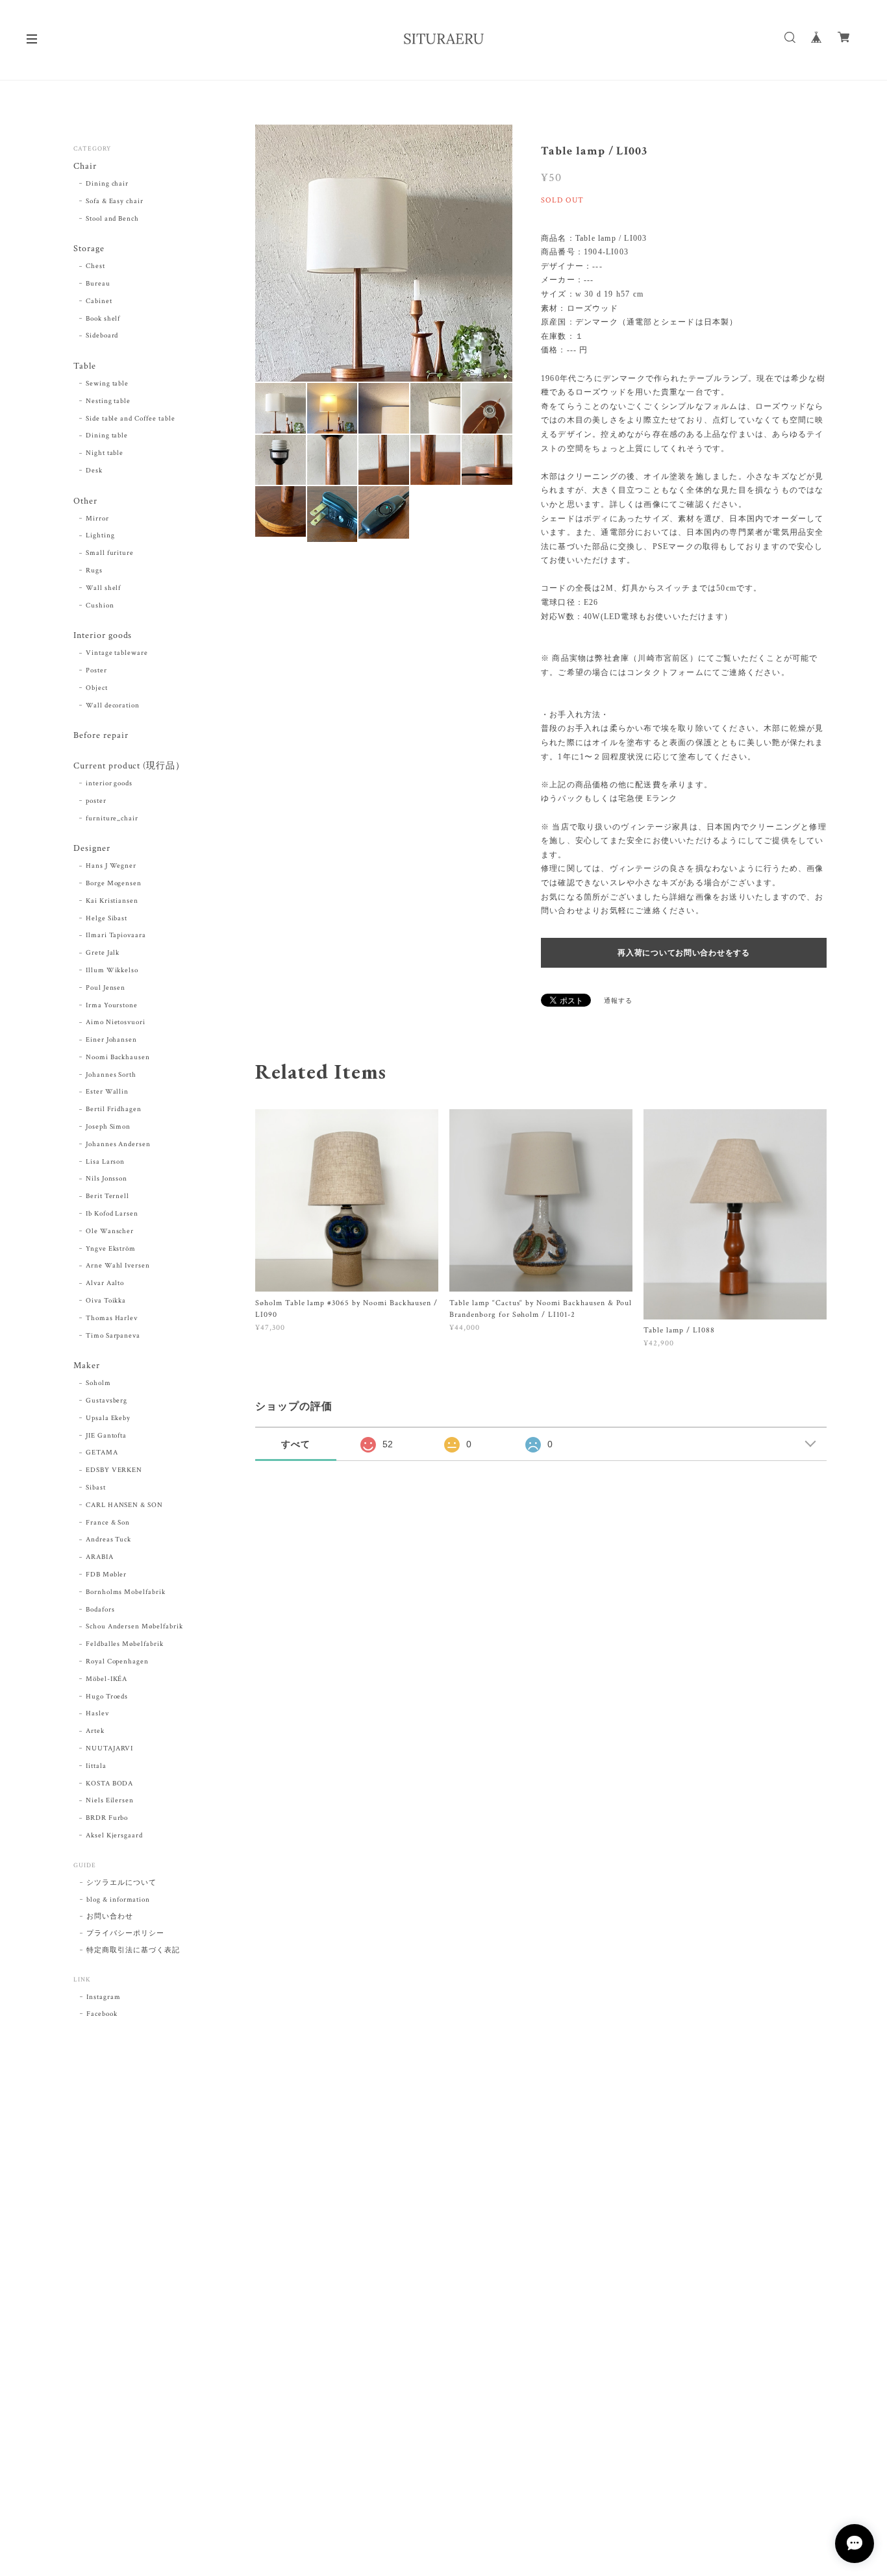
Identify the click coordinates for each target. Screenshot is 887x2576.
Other (85, 501)
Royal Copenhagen (117, 1662)
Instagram (104, 1997)
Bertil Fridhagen (114, 1109)
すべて (296, 1444)
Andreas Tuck (109, 1539)
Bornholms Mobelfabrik (126, 1592)
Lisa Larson (106, 1162)
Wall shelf (104, 588)
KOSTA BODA (110, 1784)
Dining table (107, 435)
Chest (95, 266)
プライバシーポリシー (125, 1933)
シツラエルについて (121, 1883)
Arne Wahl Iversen (118, 1266)
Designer (92, 849)
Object (97, 688)
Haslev (97, 1713)
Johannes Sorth (111, 1075)
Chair (85, 166)
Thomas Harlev (112, 1318)
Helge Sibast (107, 918)
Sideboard (102, 336)
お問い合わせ (110, 1917)
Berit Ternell (107, 1196)
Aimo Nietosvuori (116, 1022)
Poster (96, 670)
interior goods (109, 783)
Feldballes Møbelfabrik (125, 1644)
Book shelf (103, 319)
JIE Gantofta (106, 1436)
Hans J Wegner (111, 866)
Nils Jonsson (107, 1179)
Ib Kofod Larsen (112, 1214)
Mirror (97, 519)
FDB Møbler (106, 1575)
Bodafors (100, 1610)
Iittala (96, 1766)
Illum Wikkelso (112, 970)
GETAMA (102, 1453)
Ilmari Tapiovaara (116, 935)
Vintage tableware (117, 653)
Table (85, 366)
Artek (95, 1731)
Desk (94, 471)
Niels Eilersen (110, 1800)
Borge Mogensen (114, 883)
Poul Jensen (106, 988)
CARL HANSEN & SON (124, 1505)
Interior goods (103, 636)
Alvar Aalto (105, 1283)
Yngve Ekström (111, 1249)
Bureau (98, 284)
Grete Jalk (103, 953)
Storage (89, 249)
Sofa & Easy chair (115, 201)
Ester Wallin (107, 1092)
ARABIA (100, 1557)
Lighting (100, 535)
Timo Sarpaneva (113, 1336)
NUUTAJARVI (110, 1748)
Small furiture (110, 553)
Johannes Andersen (118, 1144)
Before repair (101, 736)
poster (96, 801)
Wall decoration (113, 705)
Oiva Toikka (106, 1301)
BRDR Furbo (107, 1818)
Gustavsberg (107, 1401)
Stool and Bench (112, 219)
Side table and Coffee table (131, 419)
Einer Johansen (111, 1040)
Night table (105, 453)
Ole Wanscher (110, 1231)
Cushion (100, 606)
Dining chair (107, 184)
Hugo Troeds (107, 1697)
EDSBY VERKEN (114, 1470)
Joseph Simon (108, 1127)
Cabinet (99, 301)
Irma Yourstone (112, 1005)
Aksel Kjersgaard (114, 1835)
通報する (618, 1001)
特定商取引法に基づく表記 (133, 1950)
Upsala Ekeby (108, 1418)
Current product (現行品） (129, 766)
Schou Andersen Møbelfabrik (134, 1626)
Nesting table (108, 401)
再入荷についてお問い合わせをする (684, 953)
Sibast (96, 1488)
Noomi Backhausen (118, 1057)
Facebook (102, 2014)
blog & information (118, 1900)
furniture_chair (112, 818)
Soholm (98, 1383)
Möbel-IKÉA (107, 1679)
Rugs (94, 570)
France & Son (108, 1523)
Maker (87, 1366)
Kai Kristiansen (112, 901)
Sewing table (107, 384)
